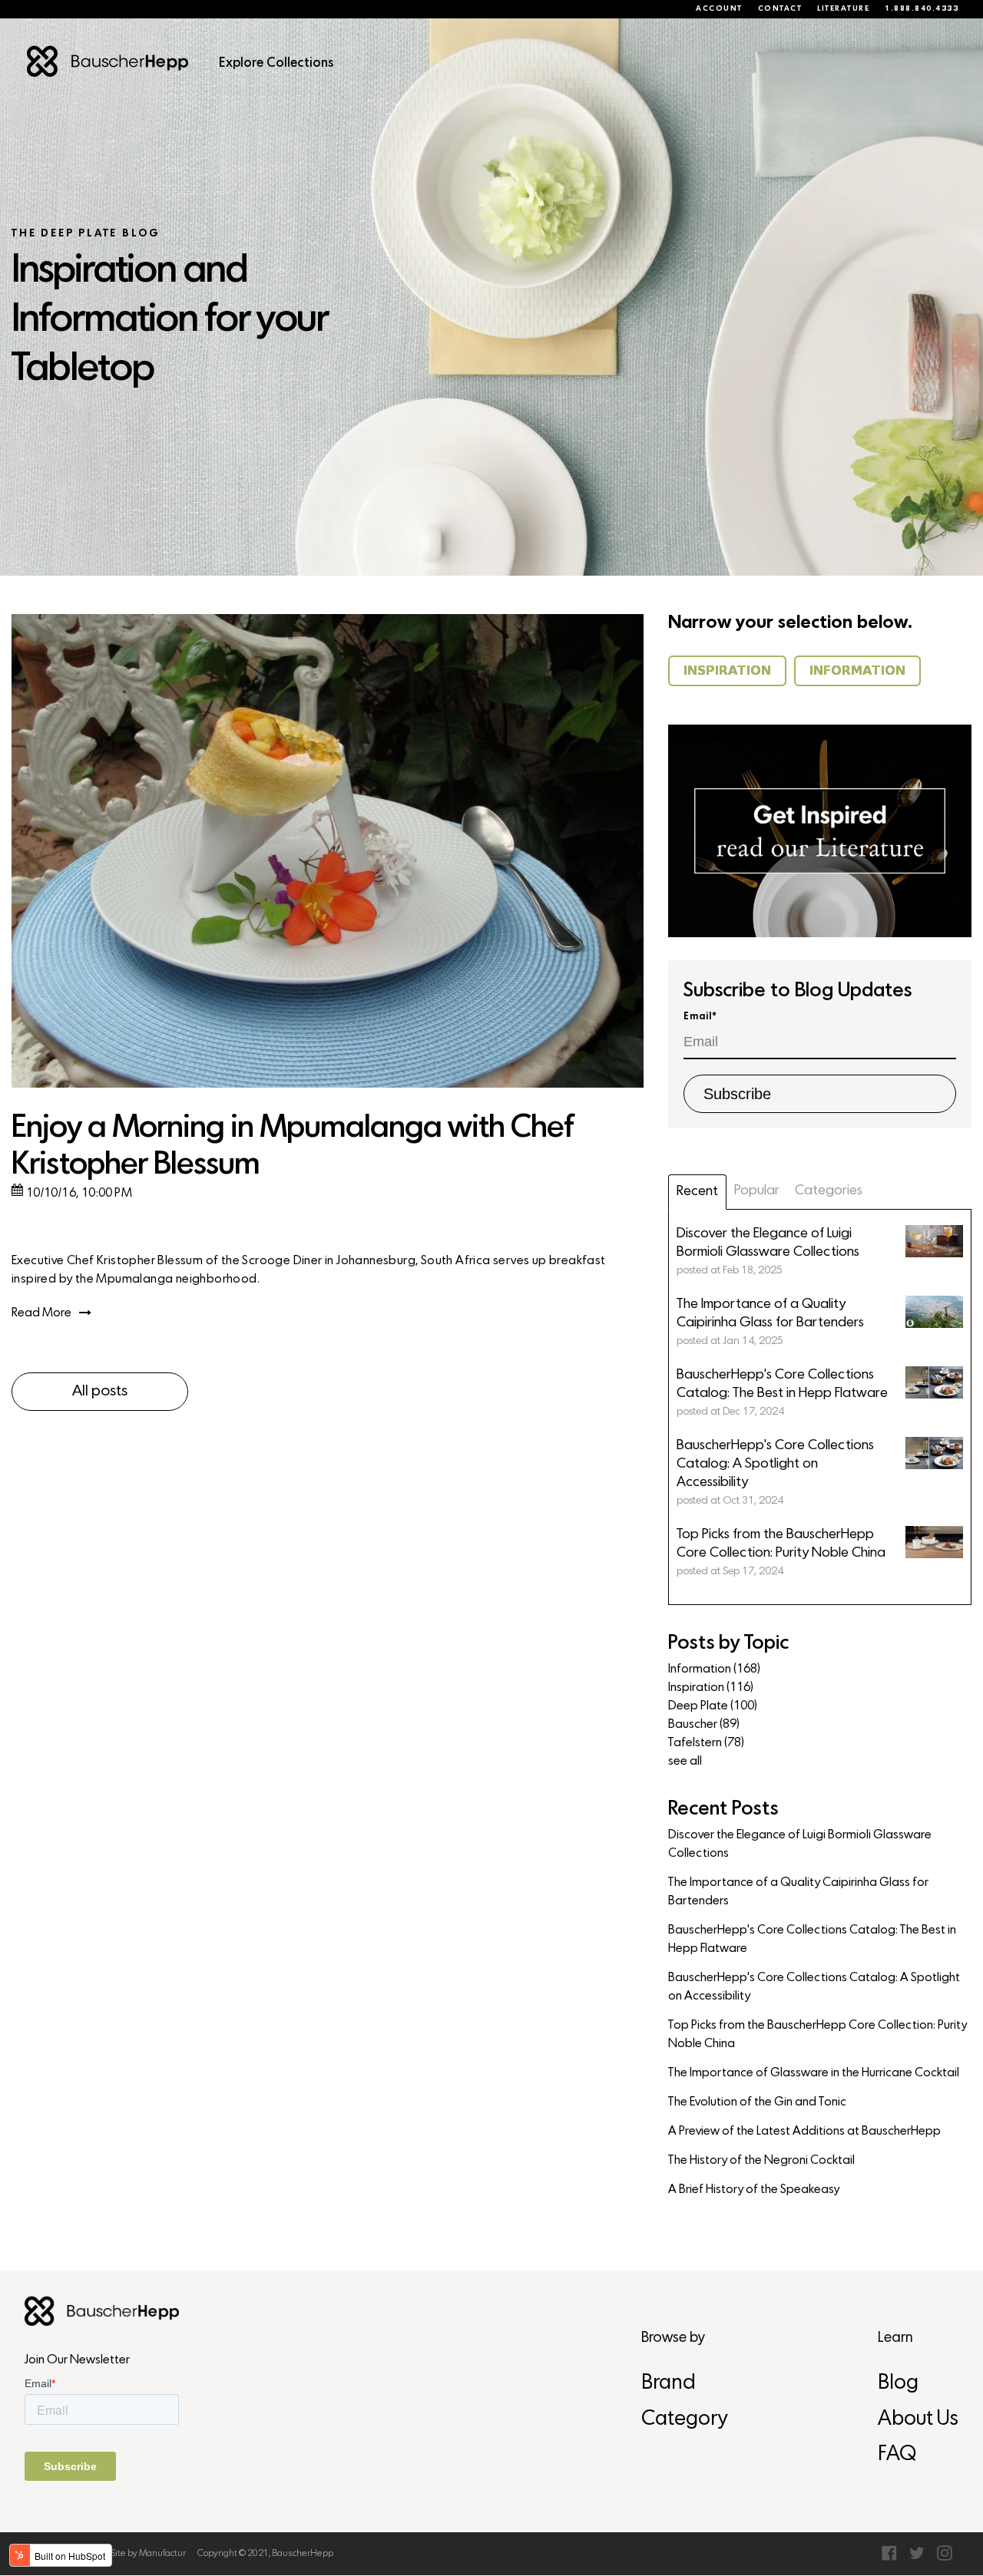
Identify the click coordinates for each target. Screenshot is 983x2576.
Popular (757, 1191)
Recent (697, 1192)
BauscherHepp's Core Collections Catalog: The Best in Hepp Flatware (812, 1940)
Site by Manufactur (148, 2554)
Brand (669, 2384)
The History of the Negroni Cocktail (761, 2161)
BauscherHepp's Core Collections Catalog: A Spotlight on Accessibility (814, 1987)
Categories (829, 1191)
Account (719, 9)
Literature (843, 9)
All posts (100, 1392)
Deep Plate (713, 1706)
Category (684, 2420)
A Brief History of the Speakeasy (754, 2190)
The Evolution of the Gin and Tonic (757, 2102)
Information (714, 1669)
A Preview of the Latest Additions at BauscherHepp (804, 2132)
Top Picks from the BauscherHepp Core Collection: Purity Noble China (818, 2035)
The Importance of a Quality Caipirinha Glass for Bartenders (798, 1892)
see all (685, 1762)
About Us (918, 2420)
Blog (898, 2384)
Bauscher (704, 1725)
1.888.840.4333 (922, 9)
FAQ (897, 2455)
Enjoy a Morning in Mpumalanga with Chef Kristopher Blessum (293, 1147)
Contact (780, 9)
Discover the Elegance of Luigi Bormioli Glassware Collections (800, 1844)
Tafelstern (706, 1743)
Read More (41, 1313)
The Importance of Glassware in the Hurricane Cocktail (814, 2073)
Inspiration (711, 1688)
